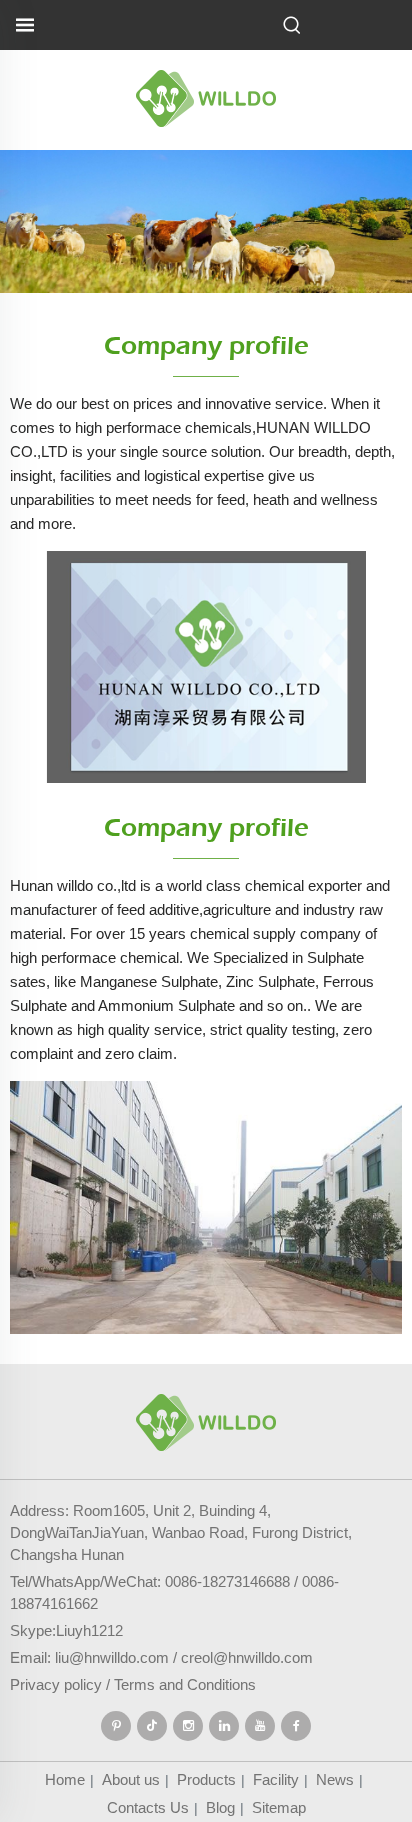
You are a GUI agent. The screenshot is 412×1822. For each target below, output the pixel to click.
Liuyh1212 (89, 1630)
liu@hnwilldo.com (112, 1657)
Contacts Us (148, 1807)
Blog (220, 1807)
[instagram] (188, 1726)
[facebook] (296, 1726)
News (335, 1779)
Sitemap (279, 1807)
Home (65, 1779)
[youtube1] (260, 1726)
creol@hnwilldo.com (247, 1657)
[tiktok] (152, 1726)
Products (206, 1779)
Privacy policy (56, 1684)
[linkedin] (224, 1726)
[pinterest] (116, 1726)
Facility (276, 1779)
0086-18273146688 (227, 1581)
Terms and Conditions (185, 1684)
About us (131, 1779)
